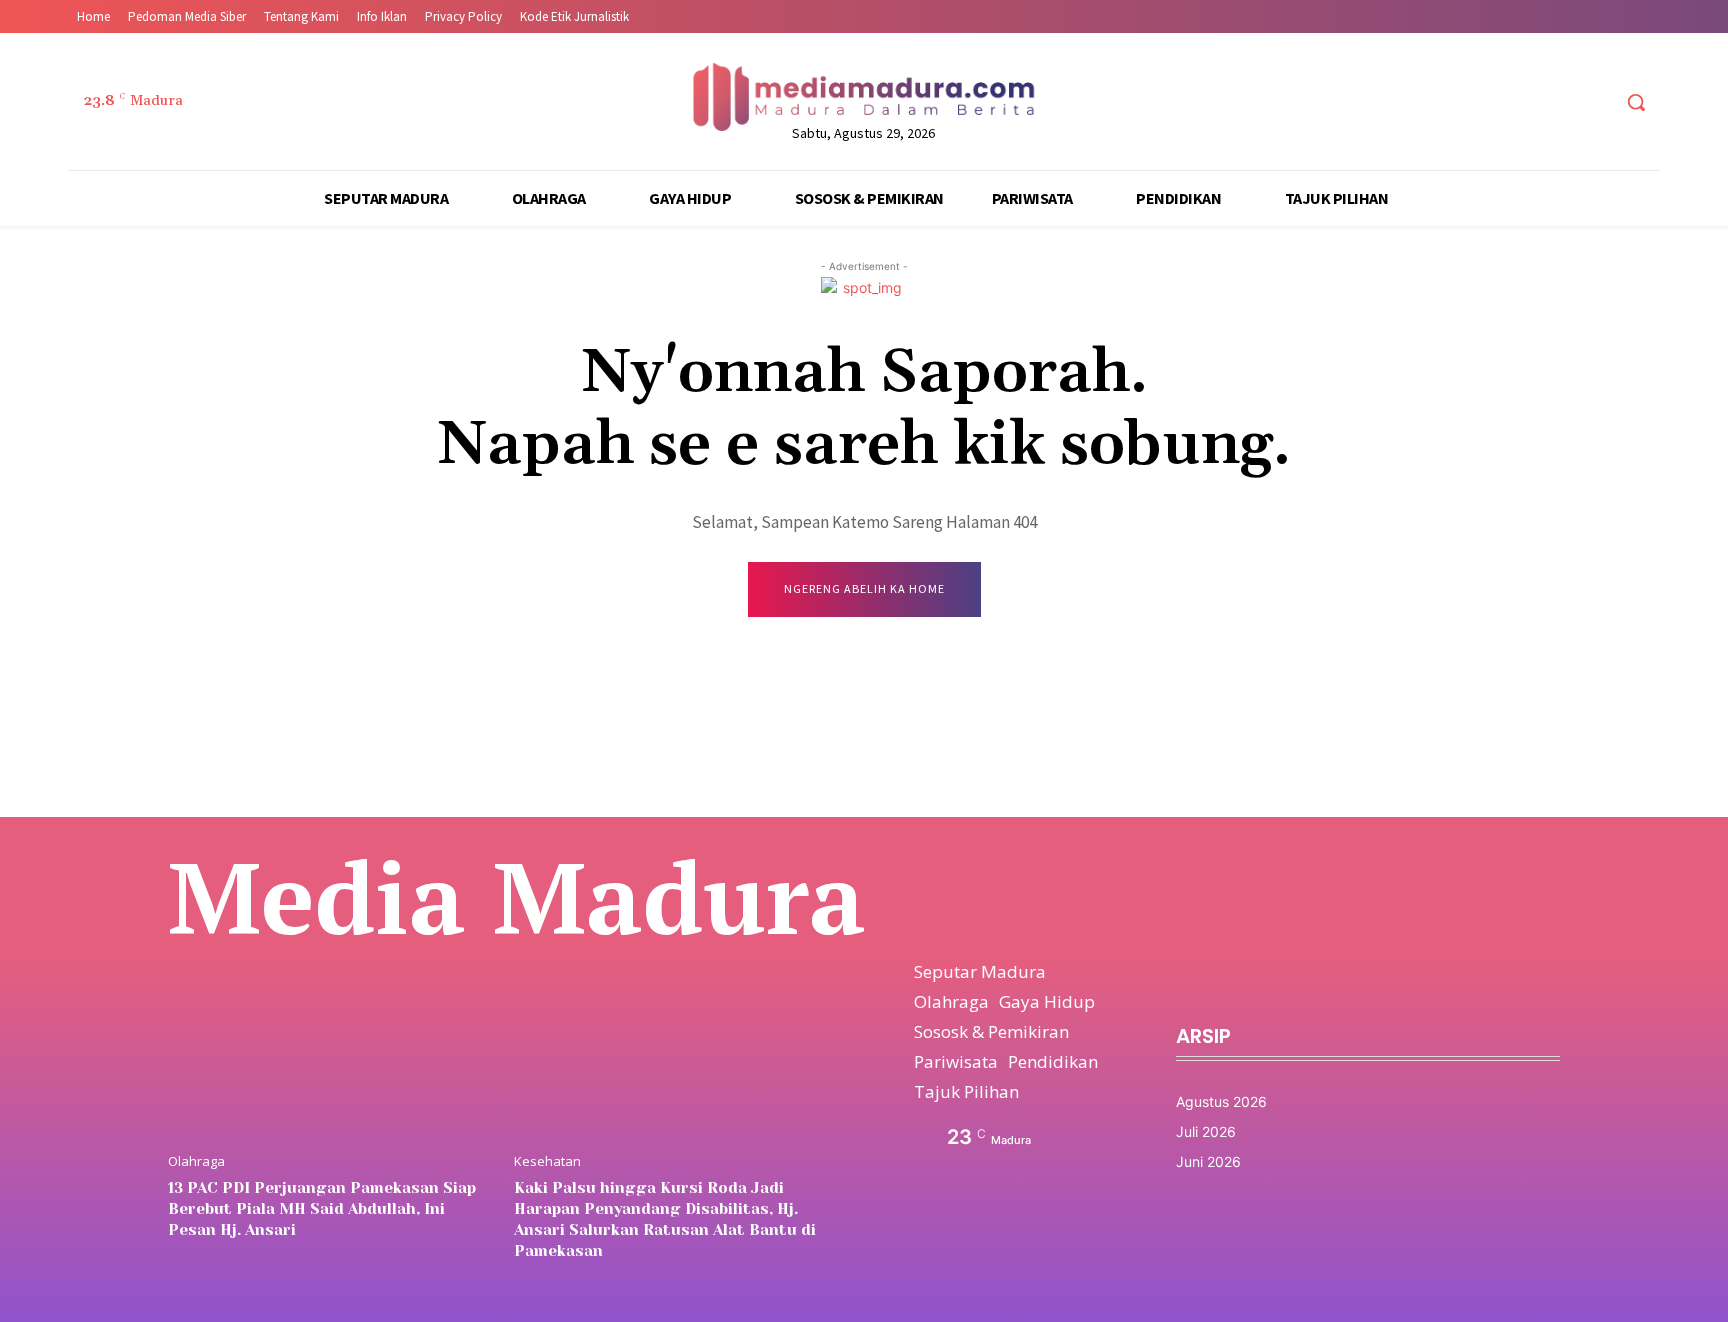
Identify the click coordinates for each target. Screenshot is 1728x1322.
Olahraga (196, 1161)
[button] (1636, 102)
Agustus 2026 (1221, 1101)
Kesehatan (547, 1161)
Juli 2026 (1206, 1131)
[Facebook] (1481, 102)
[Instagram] (1518, 102)
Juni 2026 (1208, 1161)
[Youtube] (1593, 102)
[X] (1556, 102)
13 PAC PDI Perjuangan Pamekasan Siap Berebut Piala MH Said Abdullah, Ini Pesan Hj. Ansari (322, 1209)
